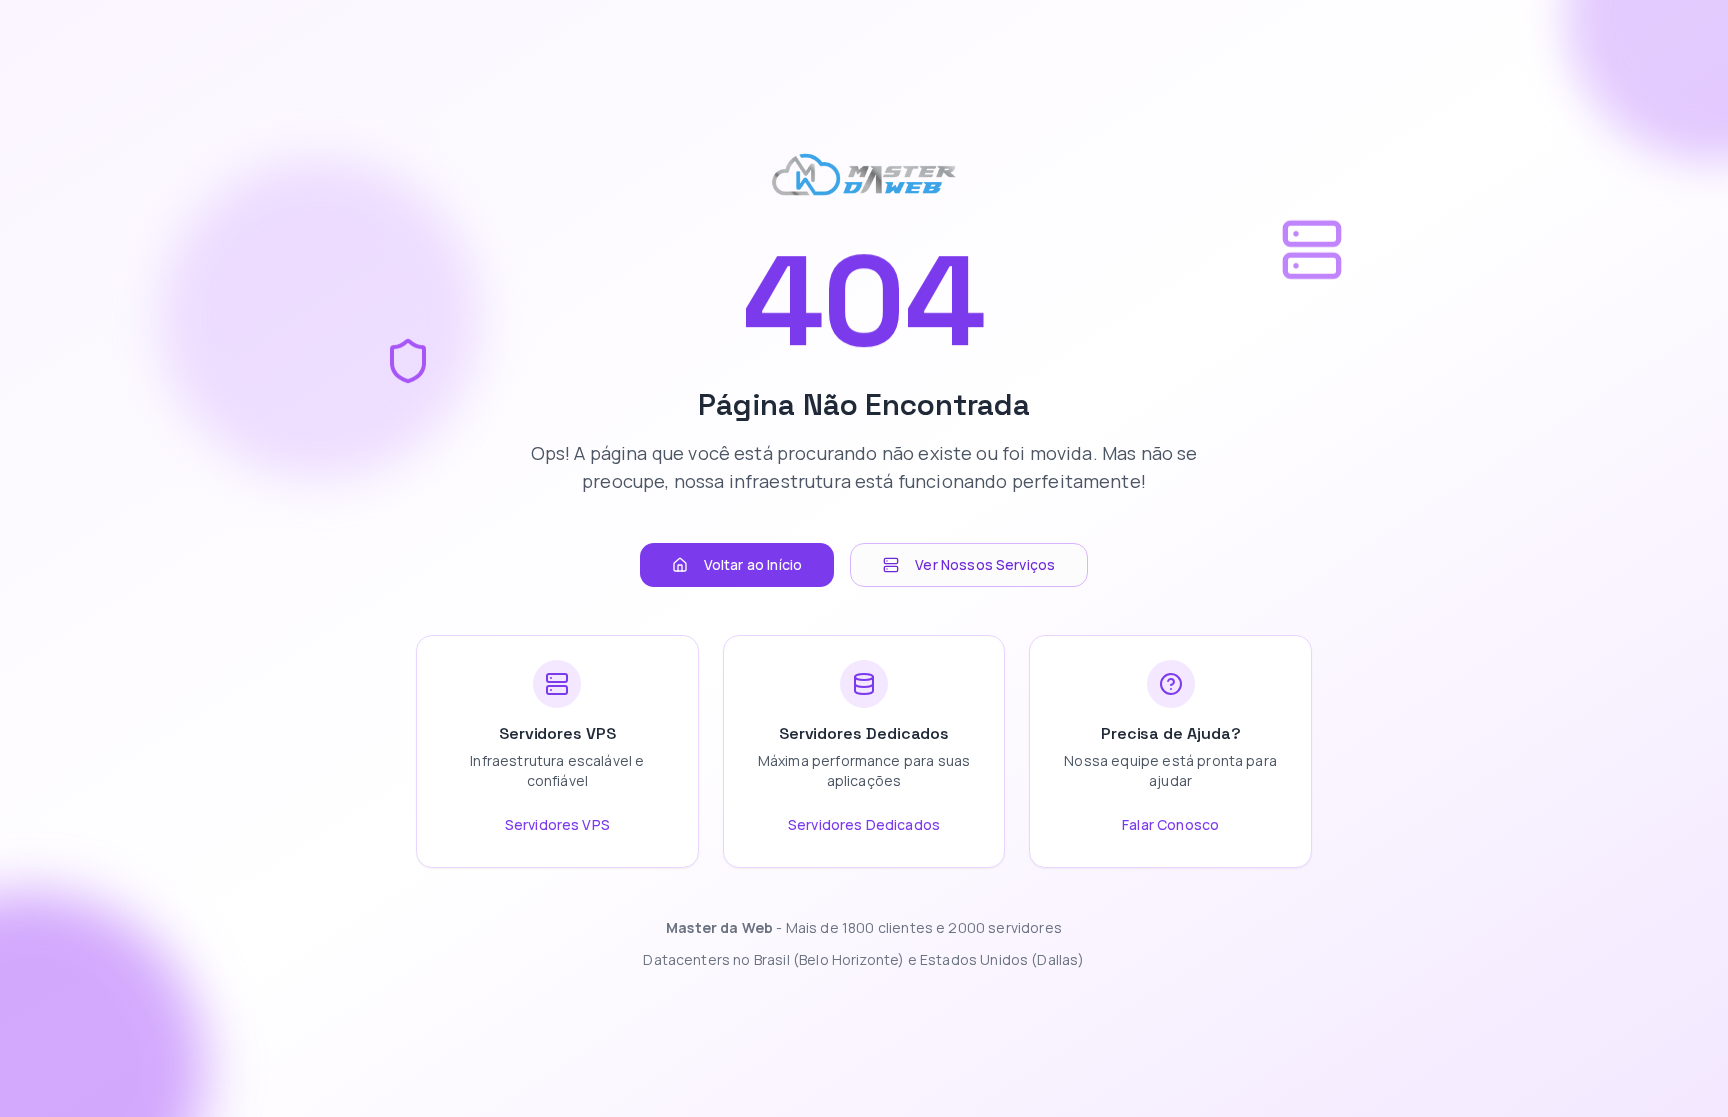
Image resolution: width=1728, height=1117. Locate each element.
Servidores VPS (557, 824)
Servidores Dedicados (864, 824)
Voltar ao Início (753, 564)
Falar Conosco (1170, 824)
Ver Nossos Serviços (985, 564)
